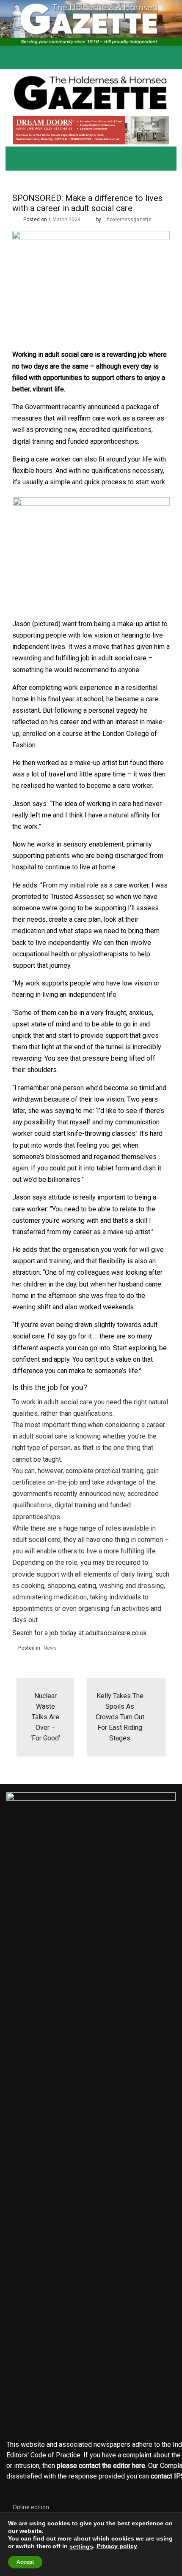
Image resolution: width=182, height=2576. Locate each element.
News (50, 1648)
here (139, 2466)
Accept (25, 2562)
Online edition (31, 2507)
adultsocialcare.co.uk (116, 1633)
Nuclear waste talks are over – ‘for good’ (45, 1717)
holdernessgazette (129, 220)
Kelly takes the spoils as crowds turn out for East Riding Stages (120, 1717)
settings (81, 2546)
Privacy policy (117, 2546)
